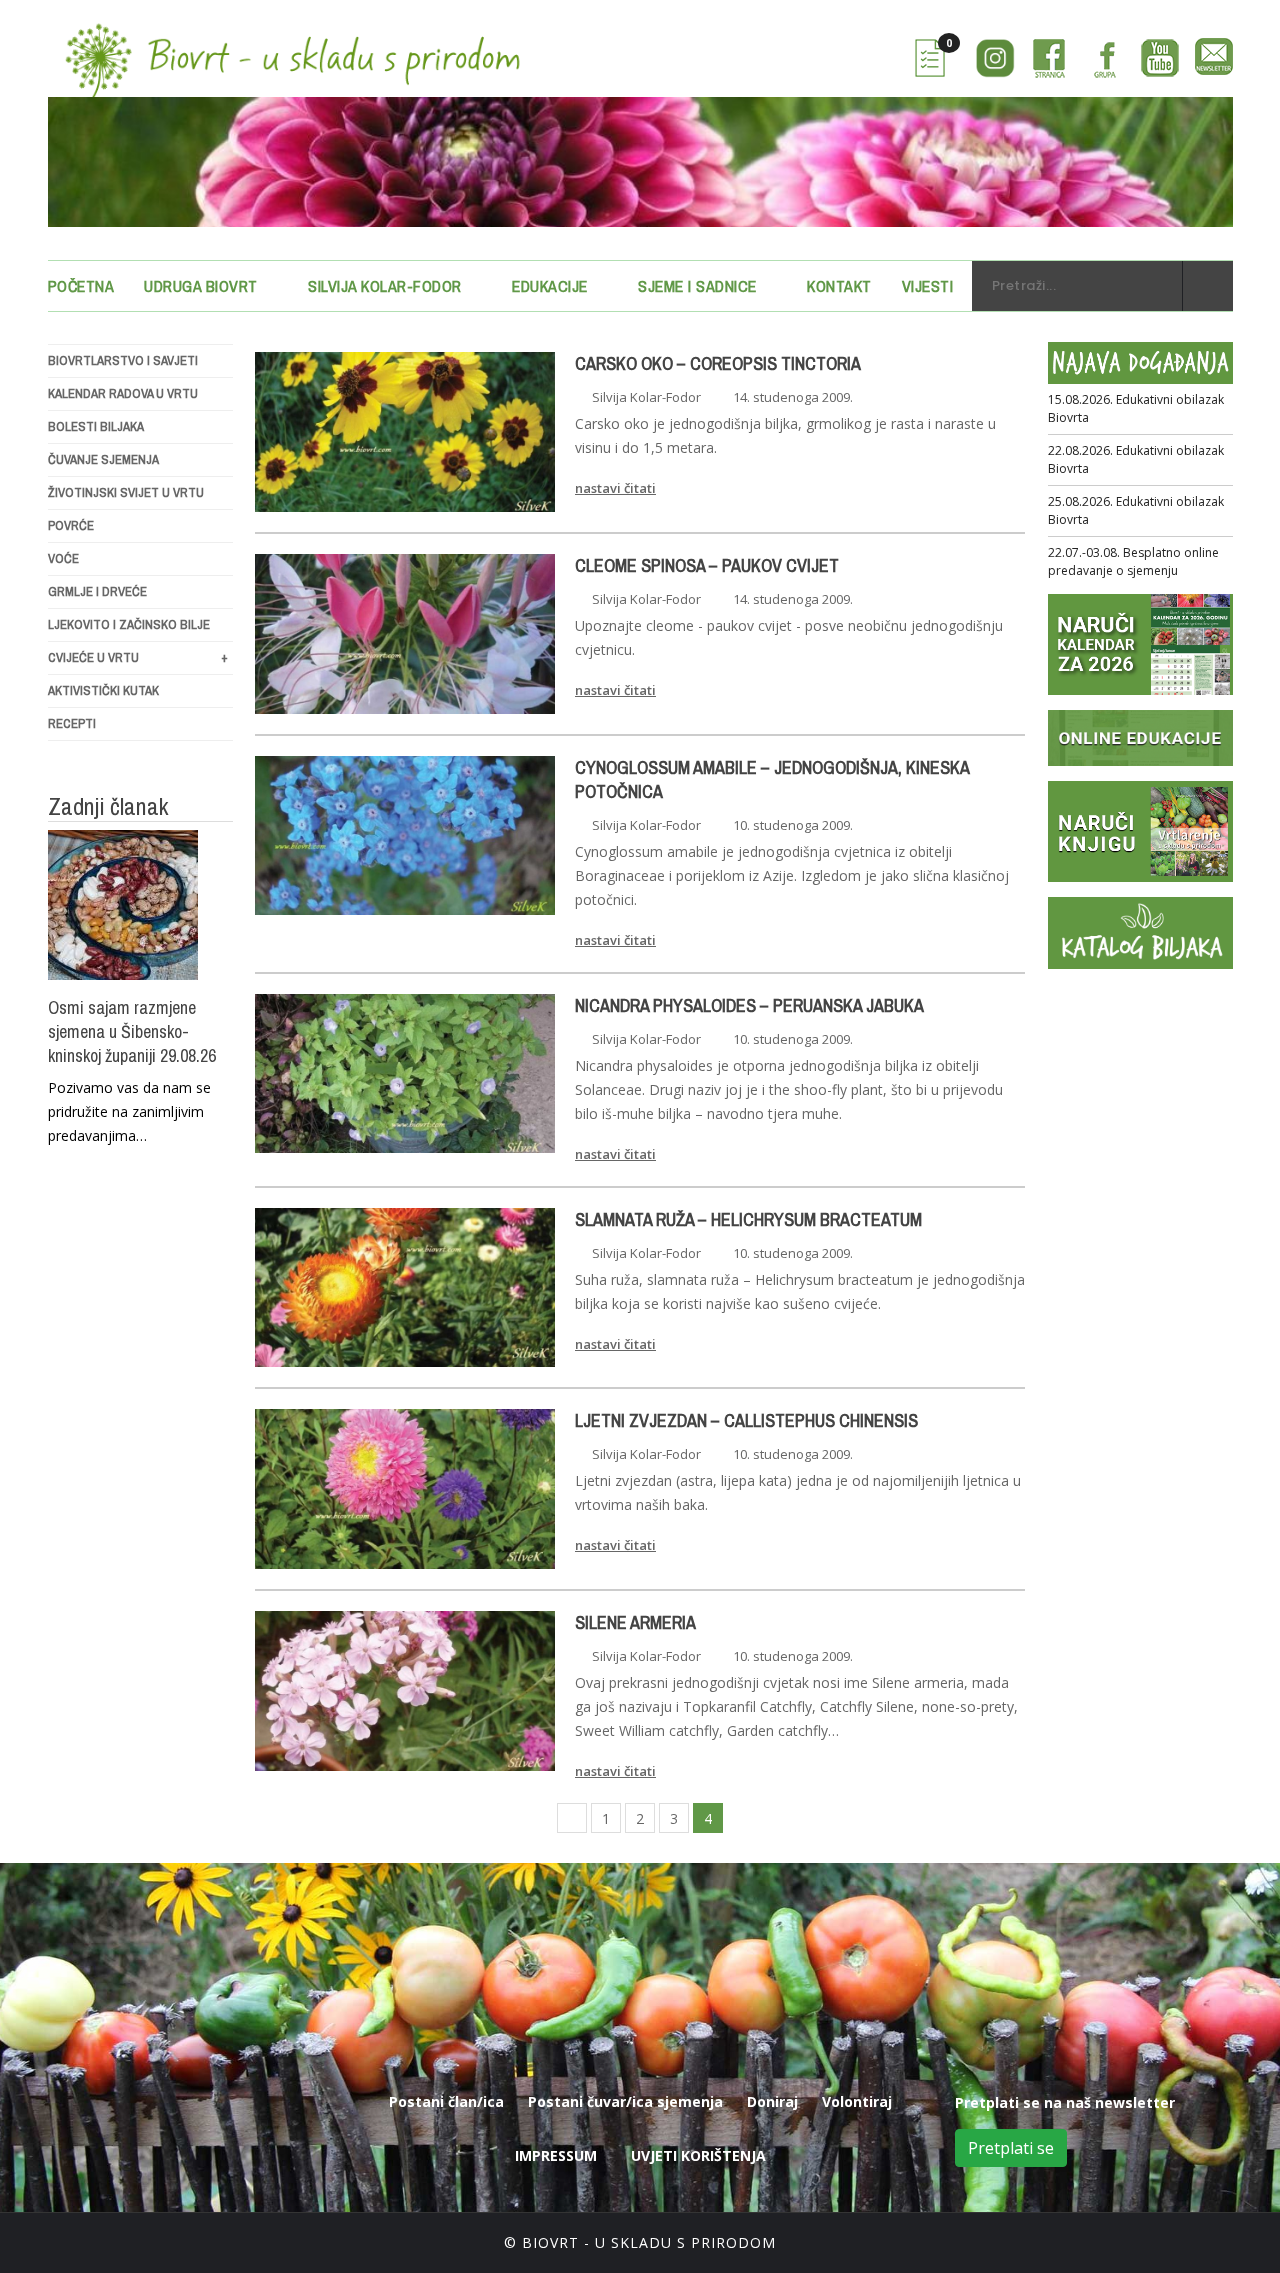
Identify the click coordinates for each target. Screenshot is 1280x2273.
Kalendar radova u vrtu (123, 393)
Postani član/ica (446, 2101)
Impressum (556, 2155)
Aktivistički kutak (103, 690)
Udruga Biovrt (201, 286)
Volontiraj (857, 2101)
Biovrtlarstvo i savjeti (123, 360)
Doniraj (772, 2101)
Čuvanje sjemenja (103, 459)
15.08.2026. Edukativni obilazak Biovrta (1136, 408)
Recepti (72, 723)
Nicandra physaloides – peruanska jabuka (749, 1006)
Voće (63, 558)
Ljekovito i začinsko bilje (129, 624)
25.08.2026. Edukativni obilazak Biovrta (1136, 510)
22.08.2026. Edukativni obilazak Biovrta (1136, 459)
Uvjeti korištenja (698, 2155)
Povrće (71, 525)
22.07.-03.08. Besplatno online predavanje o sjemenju (1133, 561)
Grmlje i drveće (97, 591)
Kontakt (839, 286)
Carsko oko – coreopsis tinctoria (718, 364)
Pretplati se (1011, 2148)
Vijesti (928, 286)
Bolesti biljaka (96, 426)
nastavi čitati (615, 488)
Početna (81, 286)
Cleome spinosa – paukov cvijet (707, 566)
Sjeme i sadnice (697, 286)
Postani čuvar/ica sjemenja (625, 2101)
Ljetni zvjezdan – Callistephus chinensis (746, 1421)
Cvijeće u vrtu (138, 657)
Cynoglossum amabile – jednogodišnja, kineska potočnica (772, 780)
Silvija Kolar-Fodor (385, 286)
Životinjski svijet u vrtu (126, 492)
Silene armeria (635, 1623)
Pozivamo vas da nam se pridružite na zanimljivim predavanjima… (129, 1111)
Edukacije (550, 286)
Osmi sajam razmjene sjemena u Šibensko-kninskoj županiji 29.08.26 (132, 1032)
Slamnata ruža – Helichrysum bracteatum (748, 1220)
